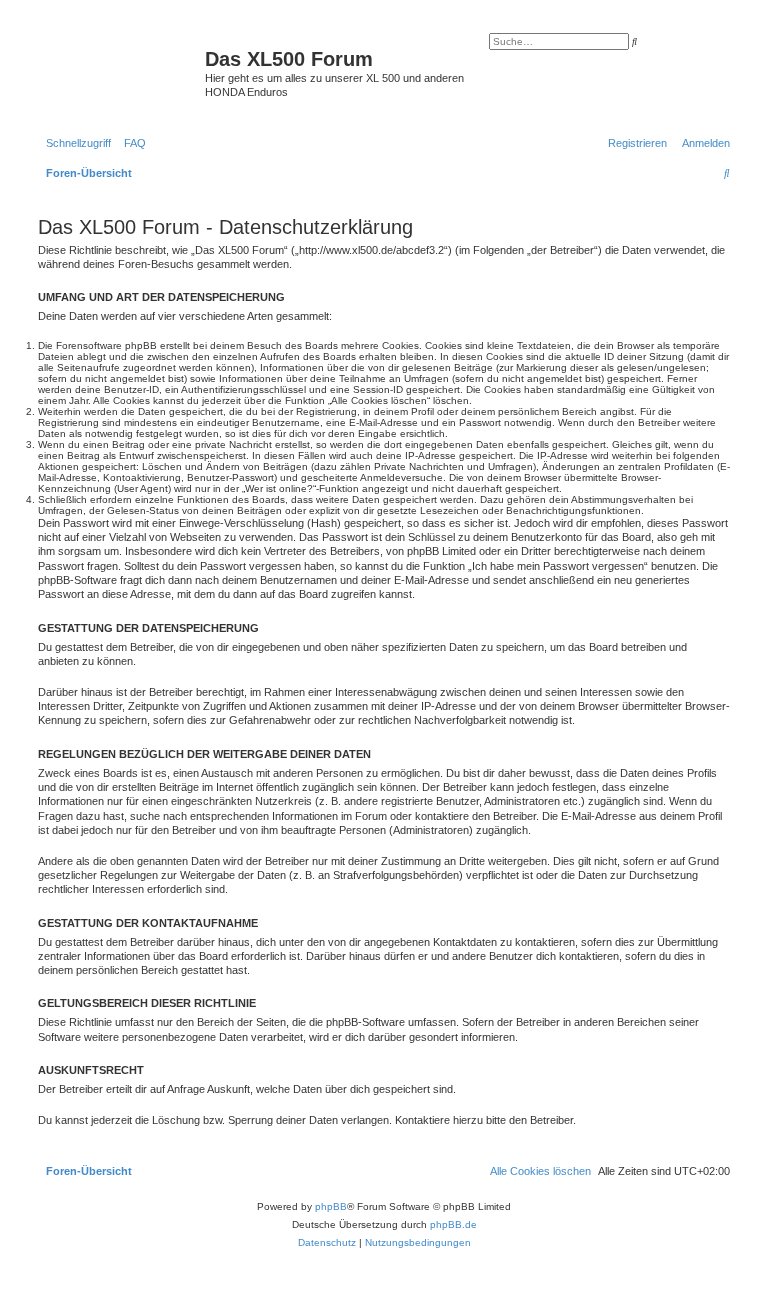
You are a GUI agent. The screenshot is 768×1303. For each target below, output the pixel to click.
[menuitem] (131, 143)
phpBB (331, 1206)
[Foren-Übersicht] (119, 65)
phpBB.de (453, 1224)
